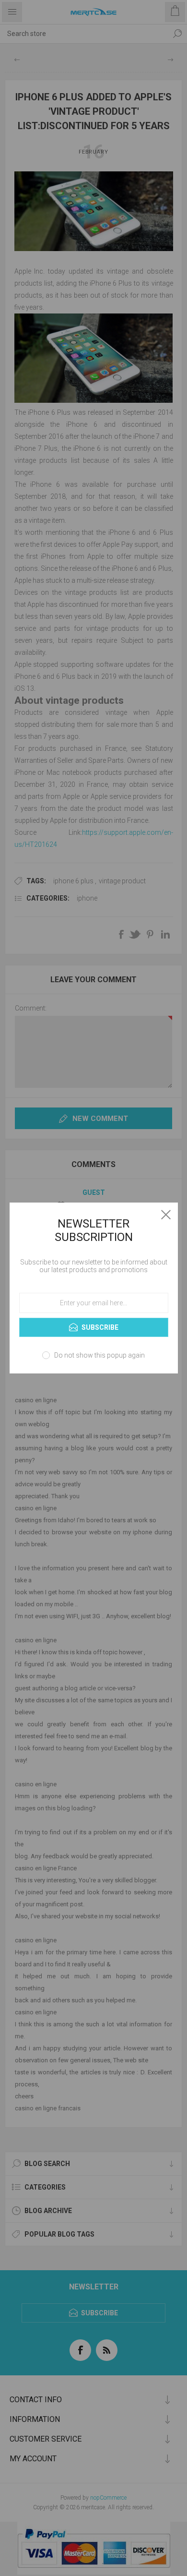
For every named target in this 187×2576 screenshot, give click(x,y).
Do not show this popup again (99, 1355)
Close (166, 1215)
